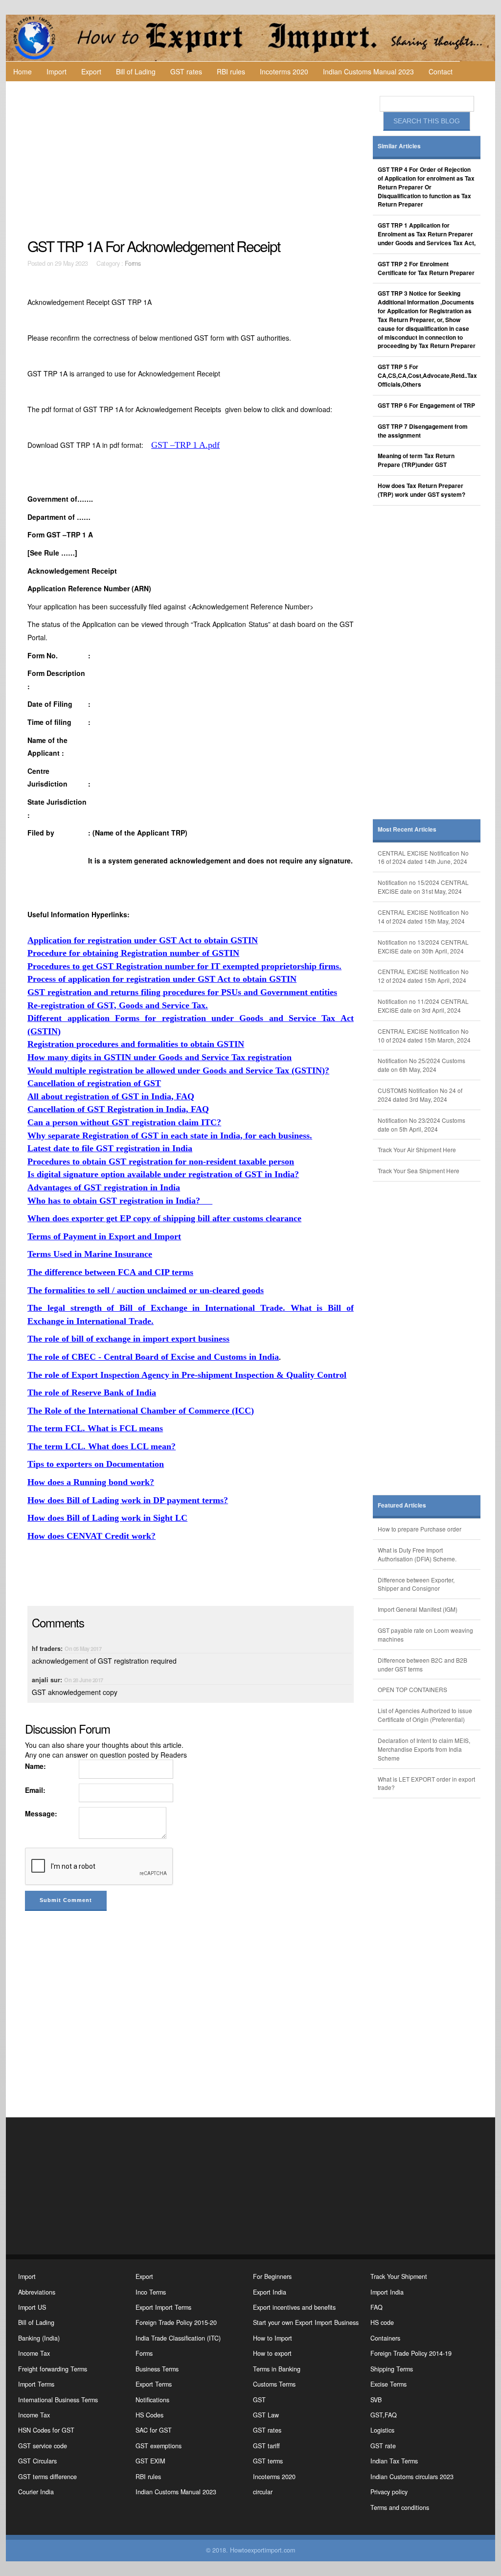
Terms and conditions (400, 2507)
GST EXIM (150, 2461)
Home (23, 71)
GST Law (266, 2415)
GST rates (186, 71)
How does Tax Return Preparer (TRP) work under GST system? (421, 490)
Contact (441, 71)
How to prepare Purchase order (420, 1529)
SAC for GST (154, 2430)
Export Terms (154, 2384)
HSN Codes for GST (46, 2430)
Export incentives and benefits (294, 2307)
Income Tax (34, 2353)
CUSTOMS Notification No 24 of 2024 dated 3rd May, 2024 (420, 1095)
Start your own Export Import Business (306, 2322)
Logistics (382, 2430)
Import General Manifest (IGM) (418, 1609)
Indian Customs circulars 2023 (412, 2477)
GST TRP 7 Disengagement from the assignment (423, 431)
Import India (387, 2292)
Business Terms (157, 2369)
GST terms (268, 2461)
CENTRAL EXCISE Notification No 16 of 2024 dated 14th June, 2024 (423, 857)
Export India (270, 2292)
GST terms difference (47, 2477)
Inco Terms (151, 2292)
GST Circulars (37, 2461)
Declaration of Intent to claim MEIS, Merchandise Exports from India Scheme (424, 1749)
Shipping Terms (392, 2369)
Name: (35, 1766)
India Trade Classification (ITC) (178, 2338)
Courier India (36, 2492)
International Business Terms (58, 2400)
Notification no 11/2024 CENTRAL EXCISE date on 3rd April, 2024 (423, 1006)
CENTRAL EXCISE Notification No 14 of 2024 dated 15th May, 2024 (423, 917)
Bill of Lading (136, 71)
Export (91, 71)
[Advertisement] (192, 160)
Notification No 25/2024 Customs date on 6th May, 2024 (421, 1065)
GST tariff (266, 2446)
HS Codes (149, 2415)
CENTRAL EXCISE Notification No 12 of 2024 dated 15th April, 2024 (423, 976)
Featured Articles (402, 1505)
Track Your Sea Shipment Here (419, 1171)
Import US (32, 2307)
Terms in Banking (277, 2369)
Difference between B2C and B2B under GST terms (422, 1664)
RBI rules (231, 71)
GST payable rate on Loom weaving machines (425, 1635)
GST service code (43, 2446)
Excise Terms (388, 2384)
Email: (35, 1790)
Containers (385, 2338)
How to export (272, 2353)
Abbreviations (37, 2292)
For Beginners (272, 2276)
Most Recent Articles (407, 829)
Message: (41, 1813)
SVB (376, 2400)
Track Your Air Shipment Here (417, 1149)
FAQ (376, 2307)
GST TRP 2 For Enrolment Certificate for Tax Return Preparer (426, 268)
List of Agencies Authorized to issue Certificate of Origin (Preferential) (425, 1715)
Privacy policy (389, 2492)
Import (57, 71)
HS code (382, 2322)
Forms (133, 263)
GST (259, 2400)
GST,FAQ (384, 2415)
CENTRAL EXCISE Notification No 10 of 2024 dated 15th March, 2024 (424, 1035)
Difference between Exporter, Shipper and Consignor (416, 1584)
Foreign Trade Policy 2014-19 (411, 2353)
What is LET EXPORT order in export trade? (426, 1783)
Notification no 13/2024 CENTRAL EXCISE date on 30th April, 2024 (423, 946)
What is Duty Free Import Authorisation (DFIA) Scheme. (417, 1554)
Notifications (152, 2400)
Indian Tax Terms (394, 2461)
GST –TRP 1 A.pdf (185, 445)
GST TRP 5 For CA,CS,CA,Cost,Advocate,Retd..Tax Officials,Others (427, 376)
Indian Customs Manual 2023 (368, 71)
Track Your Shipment (399, 2276)
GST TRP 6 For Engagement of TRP (426, 406)
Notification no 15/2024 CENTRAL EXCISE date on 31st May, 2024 (423, 887)
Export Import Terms (163, 2307)
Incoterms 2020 (284, 71)
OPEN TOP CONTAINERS (412, 1689)
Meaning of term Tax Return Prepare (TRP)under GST (416, 460)
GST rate (383, 2446)
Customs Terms (274, 2384)
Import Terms (36, 2384)
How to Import (273, 2338)
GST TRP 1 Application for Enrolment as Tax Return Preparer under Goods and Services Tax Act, (427, 234)
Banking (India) (39, 2338)
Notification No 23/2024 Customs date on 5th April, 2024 (421, 1125)
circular (263, 2492)
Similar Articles (399, 146)
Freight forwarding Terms (53, 2369)
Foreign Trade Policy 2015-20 (176, 2322)
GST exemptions (159, 2446)
